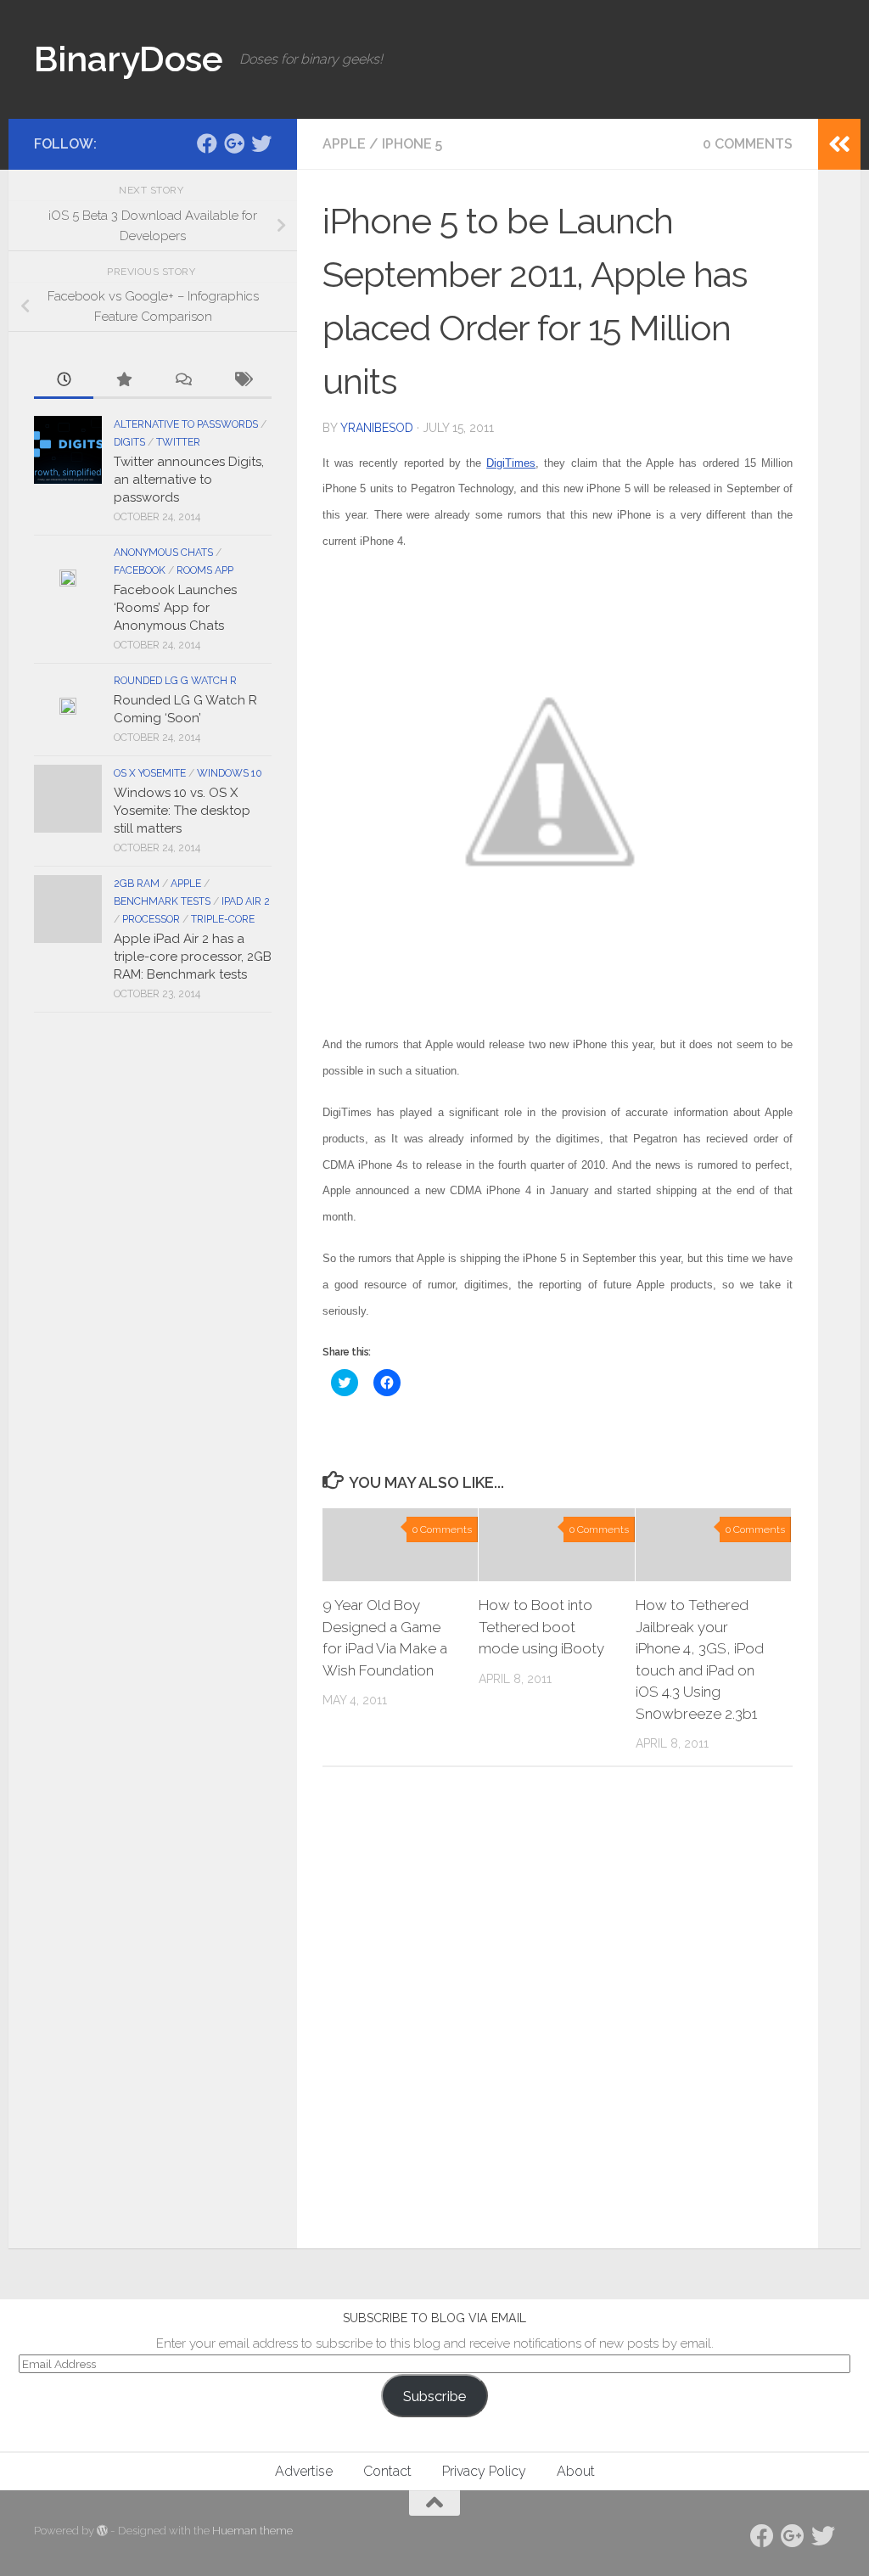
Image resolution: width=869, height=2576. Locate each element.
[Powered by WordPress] (102, 2531)
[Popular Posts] (123, 381)
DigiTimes (511, 463)
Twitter (178, 442)
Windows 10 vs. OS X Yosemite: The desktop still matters (182, 811)
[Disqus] (558, 2013)
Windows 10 (230, 773)
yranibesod (377, 428)
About (576, 2471)
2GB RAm (137, 884)
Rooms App (205, 570)
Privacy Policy (484, 2471)
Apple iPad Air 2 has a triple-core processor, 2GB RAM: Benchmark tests (193, 957)
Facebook (140, 570)
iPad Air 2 (246, 901)
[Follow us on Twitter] (261, 143)
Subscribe (434, 2396)
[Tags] (242, 381)
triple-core (223, 919)
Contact (387, 2471)
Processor (151, 919)
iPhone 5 (412, 144)
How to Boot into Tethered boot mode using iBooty (541, 1627)
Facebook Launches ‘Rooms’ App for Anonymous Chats (175, 608)
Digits (129, 442)
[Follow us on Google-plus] (234, 143)
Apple (344, 144)
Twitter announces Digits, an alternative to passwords (189, 480)
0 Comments (748, 144)
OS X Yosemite (150, 773)
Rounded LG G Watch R (175, 681)
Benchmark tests (162, 901)
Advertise (304, 2471)
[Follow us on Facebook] (207, 143)
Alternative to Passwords (186, 424)
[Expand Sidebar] (839, 144)
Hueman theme (252, 2531)
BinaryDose (128, 59)
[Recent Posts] (64, 381)
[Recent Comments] (182, 381)
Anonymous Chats (163, 553)
